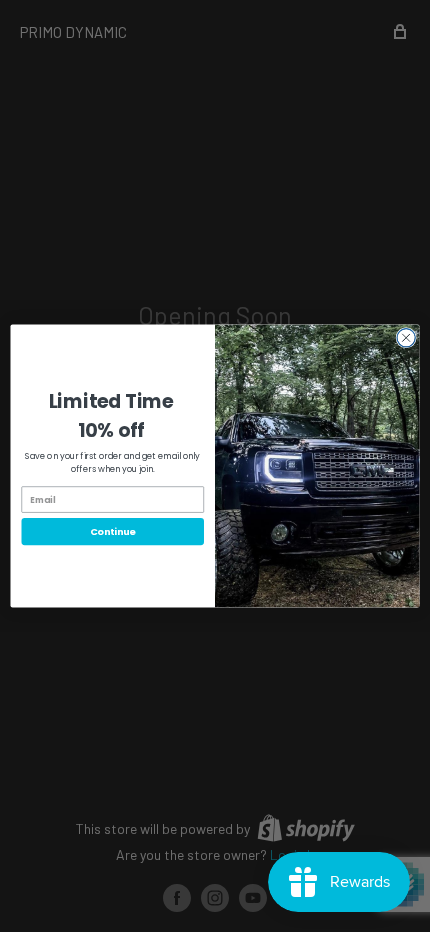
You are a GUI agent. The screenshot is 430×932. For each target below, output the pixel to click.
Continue (113, 531)
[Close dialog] (406, 338)
